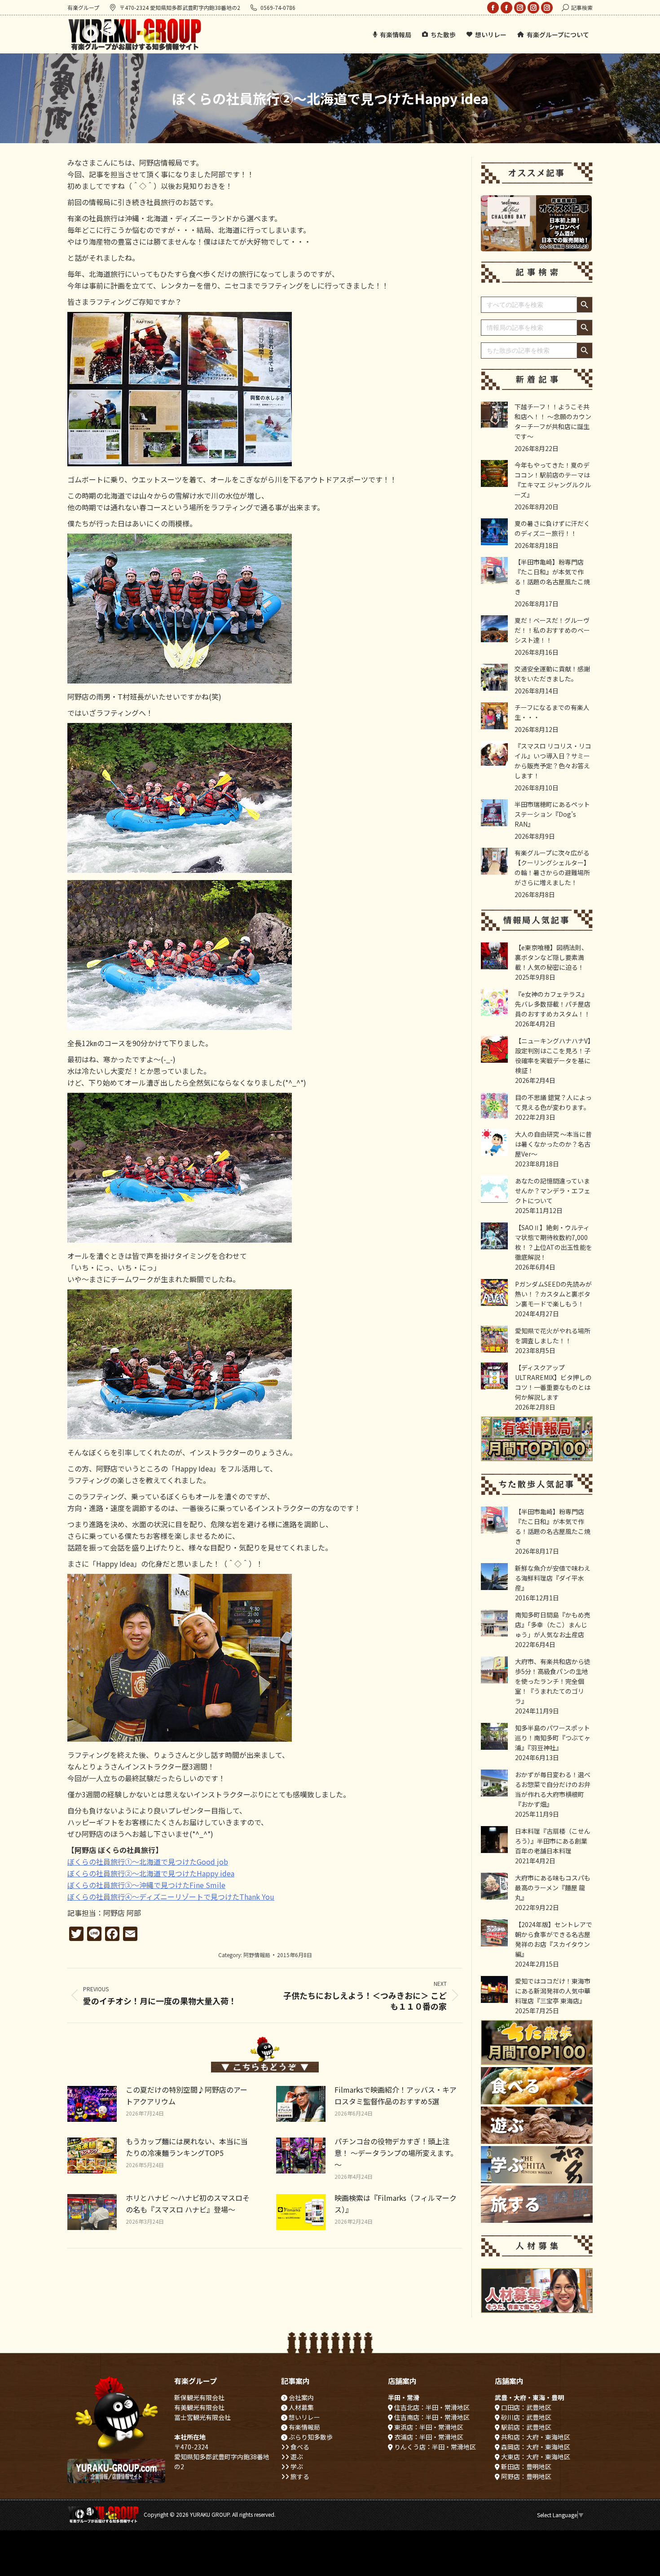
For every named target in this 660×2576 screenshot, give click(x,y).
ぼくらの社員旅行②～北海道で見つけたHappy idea (151, 1873)
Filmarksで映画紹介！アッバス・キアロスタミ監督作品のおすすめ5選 (396, 2095)
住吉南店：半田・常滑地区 (431, 2417)
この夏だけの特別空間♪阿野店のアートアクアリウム (187, 2095)
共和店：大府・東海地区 (535, 2437)
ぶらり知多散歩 (310, 2437)
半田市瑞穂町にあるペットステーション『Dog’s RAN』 (552, 814)
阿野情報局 (257, 1955)
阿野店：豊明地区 (526, 2476)
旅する (299, 2476)
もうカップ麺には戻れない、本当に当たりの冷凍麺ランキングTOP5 (187, 2147)
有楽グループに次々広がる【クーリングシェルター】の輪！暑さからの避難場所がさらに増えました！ (552, 867)
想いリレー (304, 2417)
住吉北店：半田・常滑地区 (431, 2407)
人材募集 (301, 2407)
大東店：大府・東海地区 (535, 2457)
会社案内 (301, 2397)
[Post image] (92, 2104)
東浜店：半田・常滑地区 (428, 2427)
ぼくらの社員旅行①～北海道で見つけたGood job (148, 1862)
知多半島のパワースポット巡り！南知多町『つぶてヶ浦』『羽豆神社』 (553, 1738)
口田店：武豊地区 (526, 2407)
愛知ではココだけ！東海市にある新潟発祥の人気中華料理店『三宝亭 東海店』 (553, 1991)
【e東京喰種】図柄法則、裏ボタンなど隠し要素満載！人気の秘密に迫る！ (551, 957)
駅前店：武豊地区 (526, 2427)
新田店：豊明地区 (526, 2466)
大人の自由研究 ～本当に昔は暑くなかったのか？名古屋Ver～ (553, 1144)
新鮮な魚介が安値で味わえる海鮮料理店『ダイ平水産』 (553, 1578)
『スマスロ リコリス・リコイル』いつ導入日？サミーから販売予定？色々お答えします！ (553, 761)
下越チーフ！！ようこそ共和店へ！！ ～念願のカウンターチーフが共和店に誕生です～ (553, 421)
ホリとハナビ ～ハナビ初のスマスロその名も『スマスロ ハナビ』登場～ (188, 2204)
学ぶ (296, 2466)
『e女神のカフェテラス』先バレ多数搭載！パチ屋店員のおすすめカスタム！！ (553, 1004)
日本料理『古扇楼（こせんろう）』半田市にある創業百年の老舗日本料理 (553, 1841)
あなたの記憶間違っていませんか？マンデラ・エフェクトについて (553, 1191)
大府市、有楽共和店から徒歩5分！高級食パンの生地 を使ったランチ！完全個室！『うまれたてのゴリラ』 (553, 1681)
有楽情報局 (304, 2427)
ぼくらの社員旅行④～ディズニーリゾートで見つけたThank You (171, 1897)
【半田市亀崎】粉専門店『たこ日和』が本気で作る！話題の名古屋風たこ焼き (552, 577)
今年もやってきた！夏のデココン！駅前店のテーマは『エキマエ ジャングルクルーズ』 (553, 480)
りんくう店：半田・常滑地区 (434, 2447)
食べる (299, 2447)
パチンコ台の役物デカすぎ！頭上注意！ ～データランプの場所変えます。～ (396, 2153)
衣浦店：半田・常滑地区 (428, 2437)
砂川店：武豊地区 (526, 2417)
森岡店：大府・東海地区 (535, 2447)
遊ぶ (296, 2457)
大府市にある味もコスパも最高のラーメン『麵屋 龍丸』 (553, 1888)
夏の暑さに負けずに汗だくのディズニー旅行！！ (552, 528)
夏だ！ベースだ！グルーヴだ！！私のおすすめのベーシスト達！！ (552, 630)
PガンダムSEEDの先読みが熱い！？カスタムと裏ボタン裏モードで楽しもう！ (553, 1294)
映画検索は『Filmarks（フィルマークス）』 (396, 2204)
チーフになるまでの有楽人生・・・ (552, 712)
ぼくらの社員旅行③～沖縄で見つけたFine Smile (146, 1885)
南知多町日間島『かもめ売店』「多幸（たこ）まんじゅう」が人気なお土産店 (553, 1625)
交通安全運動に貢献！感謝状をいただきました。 (552, 674)
